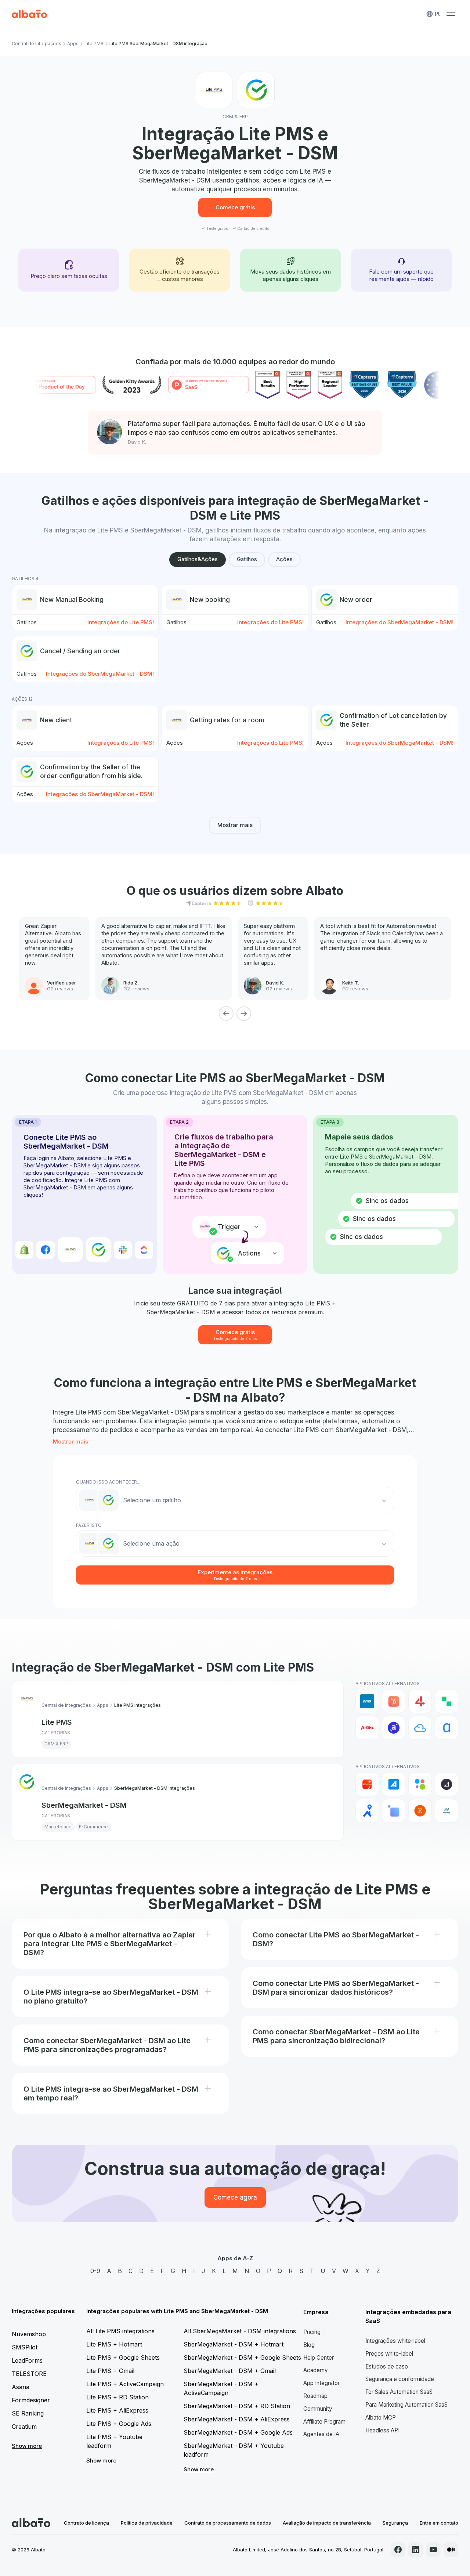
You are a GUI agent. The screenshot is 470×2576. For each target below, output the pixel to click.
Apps (73, 44)
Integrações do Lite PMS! (121, 622)
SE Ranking (28, 2413)
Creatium (24, 2427)
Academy (316, 2370)
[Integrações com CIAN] (367, 1811)
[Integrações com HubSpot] (394, 1701)
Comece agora (235, 2197)
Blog (309, 2345)
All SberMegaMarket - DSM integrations (240, 2331)
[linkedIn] (416, 2550)
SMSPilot (25, 2347)
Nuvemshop (29, 2334)
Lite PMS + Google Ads (119, 2424)
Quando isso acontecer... (108, 1482)
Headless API (382, 2430)
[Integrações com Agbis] (367, 1728)
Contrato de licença (86, 2523)
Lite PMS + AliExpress (117, 2410)
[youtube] (433, 2550)
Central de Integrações (37, 44)
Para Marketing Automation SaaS (406, 2405)
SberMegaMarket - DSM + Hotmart (234, 2344)
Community (318, 2409)
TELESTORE (29, 2374)
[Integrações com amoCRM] (367, 1701)
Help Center (319, 2358)
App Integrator (321, 2383)
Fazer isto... (90, 1525)
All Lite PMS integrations (120, 2331)
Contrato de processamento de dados (228, 2523)
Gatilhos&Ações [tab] (198, 559)
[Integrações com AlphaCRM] (446, 1728)
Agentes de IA (321, 2434)
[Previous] (226, 1014)
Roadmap (315, 2396)
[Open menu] (451, 14)
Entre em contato (439, 2523)
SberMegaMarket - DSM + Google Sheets (242, 2358)
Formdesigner (31, 2400)
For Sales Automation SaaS (399, 2392)
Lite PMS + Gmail (110, 2371)
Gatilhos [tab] (247, 559)
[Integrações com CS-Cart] (394, 1811)
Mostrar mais (235, 825)
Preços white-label (389, 2354)
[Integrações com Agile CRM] (420, 1728)
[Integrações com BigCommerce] (446, 1784)
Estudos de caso (387, 2367)
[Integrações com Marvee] (446, 1811)
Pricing (312, 2332)
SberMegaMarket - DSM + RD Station (237, 2406)
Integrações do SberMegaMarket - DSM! (399, 622)
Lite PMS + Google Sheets (123, 2358)
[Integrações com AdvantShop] (394, 1784)
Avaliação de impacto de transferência (327, 2523)
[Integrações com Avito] (420, 1784)
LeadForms (27, 2360)
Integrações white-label (395, 2341)
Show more (27, 2446)
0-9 (95, 2271)
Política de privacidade (147, 2523)
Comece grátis (235, 207)
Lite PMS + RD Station (117, 2397)
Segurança (395, 2523)
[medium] (451, 2550)
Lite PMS (94, 44)
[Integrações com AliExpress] (367, 1784)
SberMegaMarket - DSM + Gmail (230, 2371)
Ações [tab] (284, 559)
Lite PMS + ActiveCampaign (125, 2384)
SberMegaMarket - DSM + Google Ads (238, 2432)
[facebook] (398, 2550)
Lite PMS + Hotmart (114, 2344)
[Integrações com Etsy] (420, 1811)
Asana (21, 2387)
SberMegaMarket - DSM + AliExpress (237, 2419)
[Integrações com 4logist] (420, 1701)
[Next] (244, 1014)
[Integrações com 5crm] (446, 1701)
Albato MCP (381, 2418)
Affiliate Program (324, 2422)
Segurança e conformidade (400, 2379)
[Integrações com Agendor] (394, 1728)
